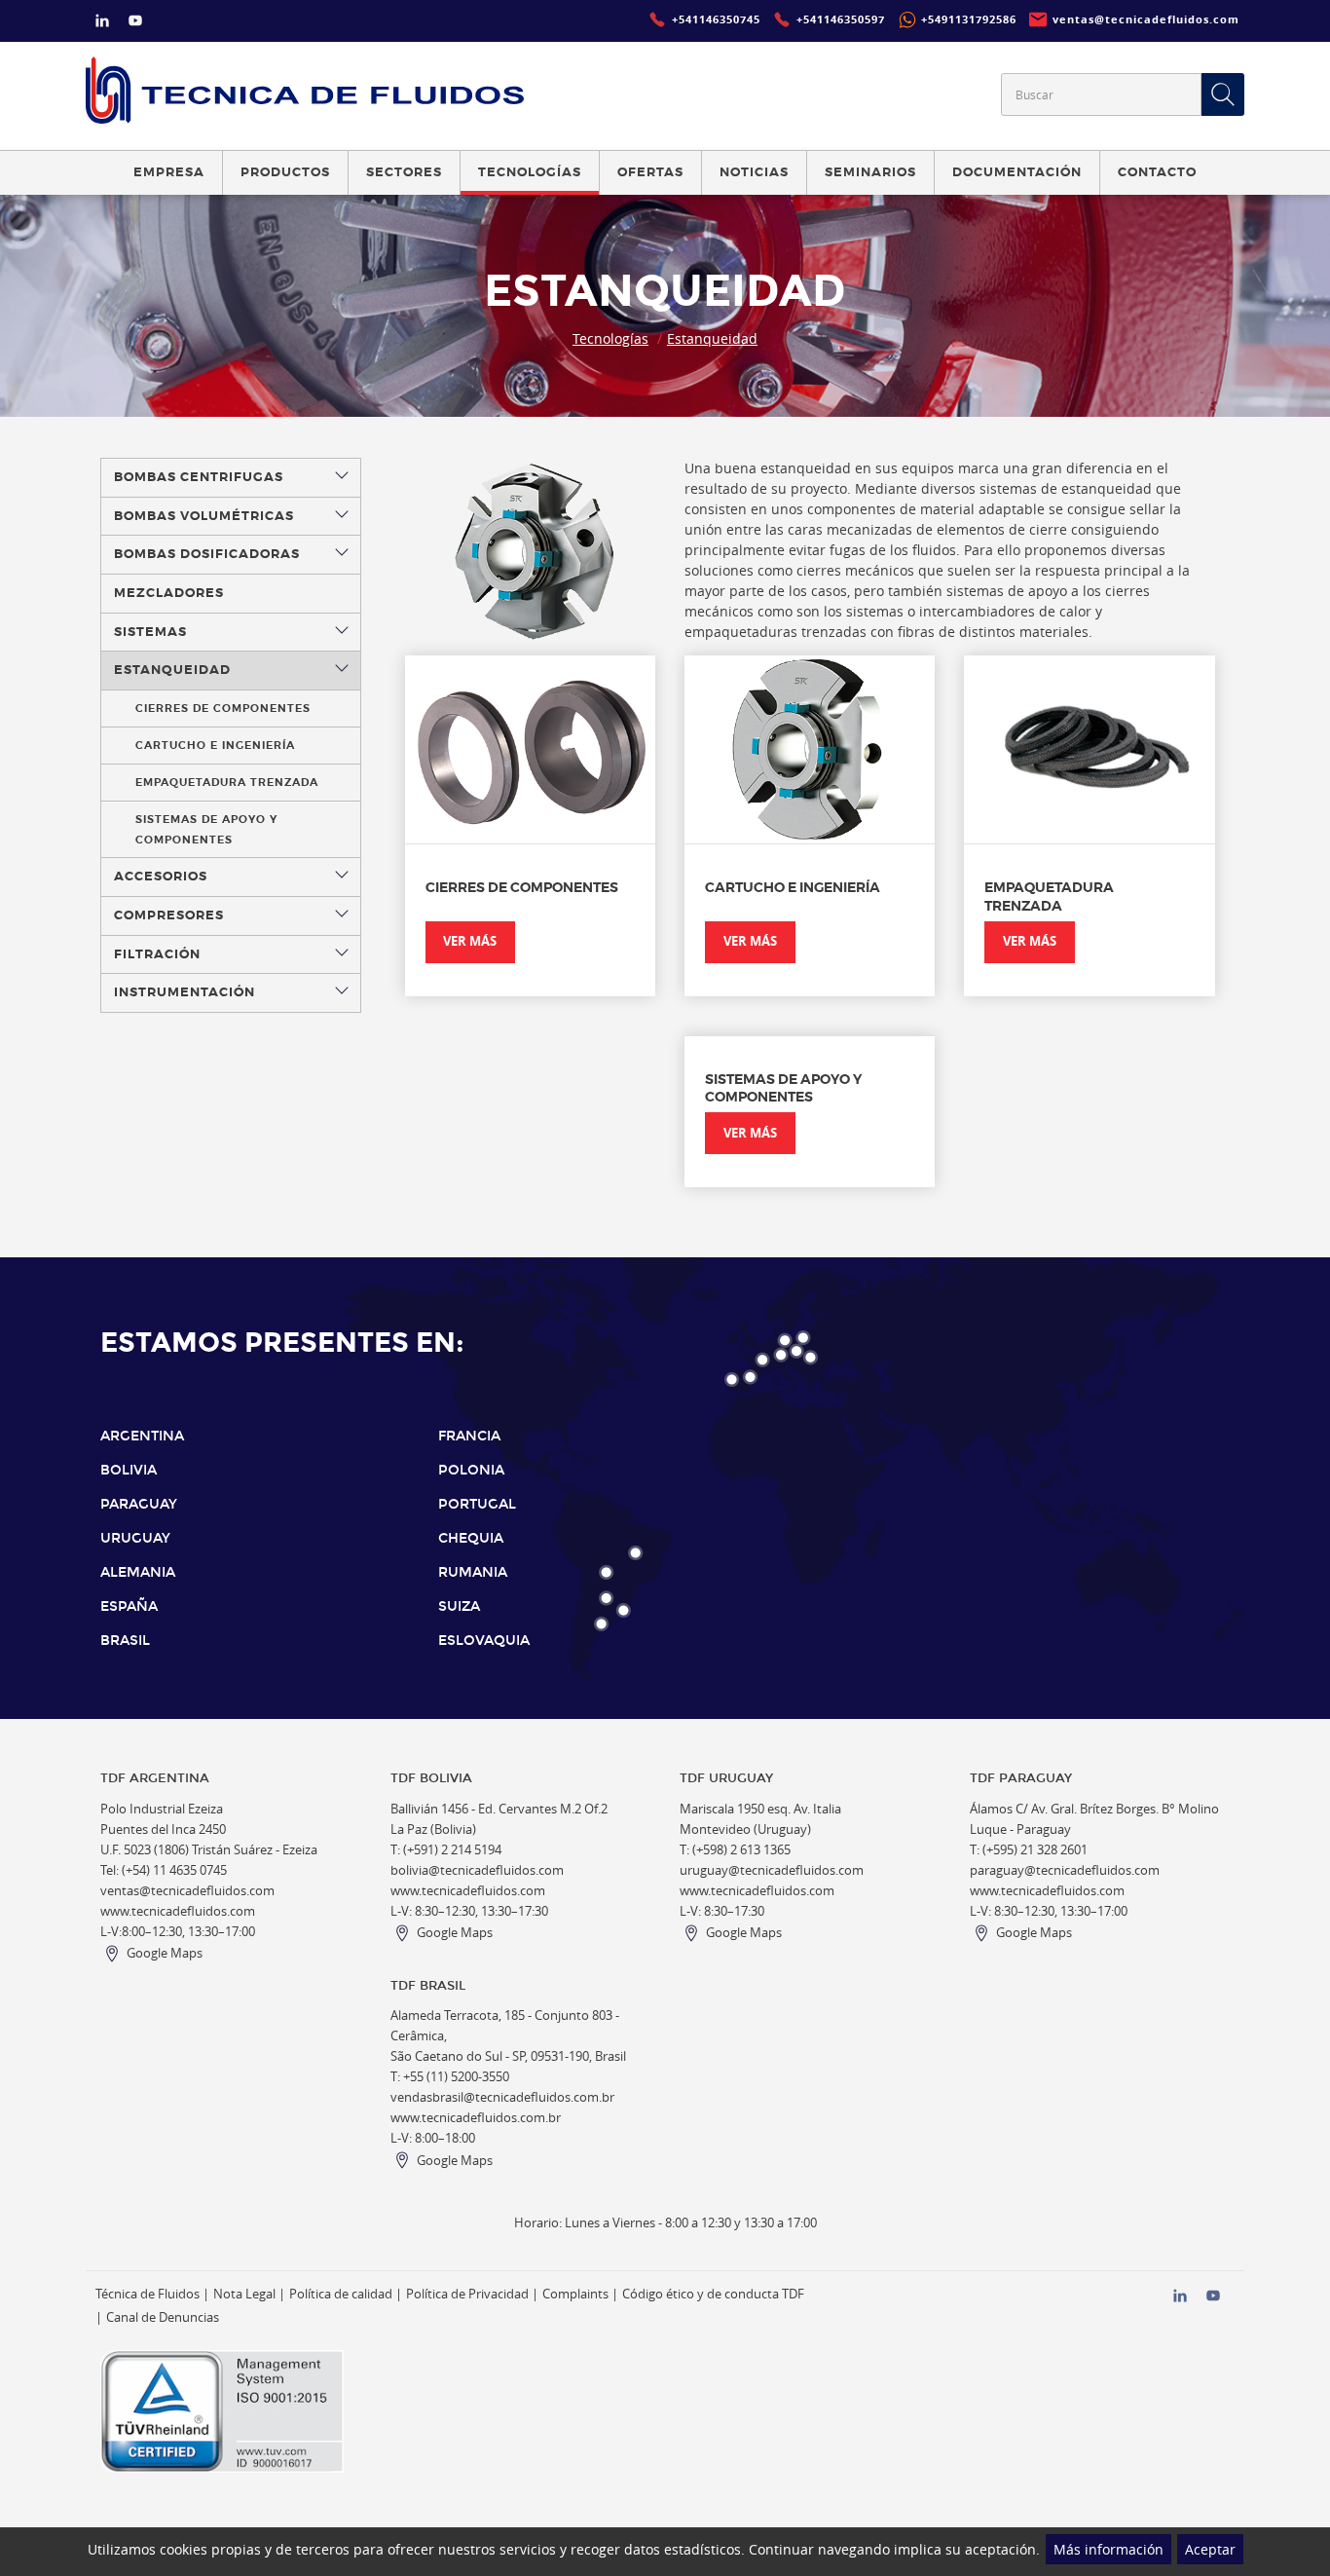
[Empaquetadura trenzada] (1089, 749)
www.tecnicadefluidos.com (178, 1911)
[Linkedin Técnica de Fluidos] (102, 23)
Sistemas (150, 632)
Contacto (1157, 172)
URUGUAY (135, 1538)
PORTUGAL (477, 1504)
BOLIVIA (129, 1470)
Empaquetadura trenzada (227, 782)
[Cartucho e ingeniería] (810, 749)
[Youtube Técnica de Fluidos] (135, 23)
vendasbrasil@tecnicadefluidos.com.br (502, 2097)
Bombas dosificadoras (207, 554)
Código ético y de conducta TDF (713, 2294)
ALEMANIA (138, 1572)
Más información (1108, 2549)
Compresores (169, 915)
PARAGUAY (139, 1504)
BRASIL (125, 1641)
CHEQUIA (471, 1538)
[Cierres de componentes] (530, 749)
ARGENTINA (142, 1436)
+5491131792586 (969, 19)
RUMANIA (473, 1572)
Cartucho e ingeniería (215, 745)
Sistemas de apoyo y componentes (206, 829)
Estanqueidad (712, 338)
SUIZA (459, 1606)
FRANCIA (469, 1436)
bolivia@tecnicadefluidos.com (477, 1870)
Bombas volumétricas (204, 516)
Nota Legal (244, 2294)
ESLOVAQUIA (484, 1641)
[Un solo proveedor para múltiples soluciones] (305, 90)
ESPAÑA (129, 1606)
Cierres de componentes (223, 708)
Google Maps (165, 1953)
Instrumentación (185, 992)
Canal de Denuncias (163, 2317)
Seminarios (870, 172)
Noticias (754, 172)
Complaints (575, 2294)
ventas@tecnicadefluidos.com (187, 1891)
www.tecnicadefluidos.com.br (476, 2118)
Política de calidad (341, 2294)
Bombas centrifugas (199, 477)
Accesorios (161, 877)
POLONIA (471, 1470)
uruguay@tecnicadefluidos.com (772, 1870)
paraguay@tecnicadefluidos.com (1065, 1870)
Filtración (157, 954)
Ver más (470, 941)
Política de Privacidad (467, 2294)
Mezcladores (169, 593)
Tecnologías (610, 338)
